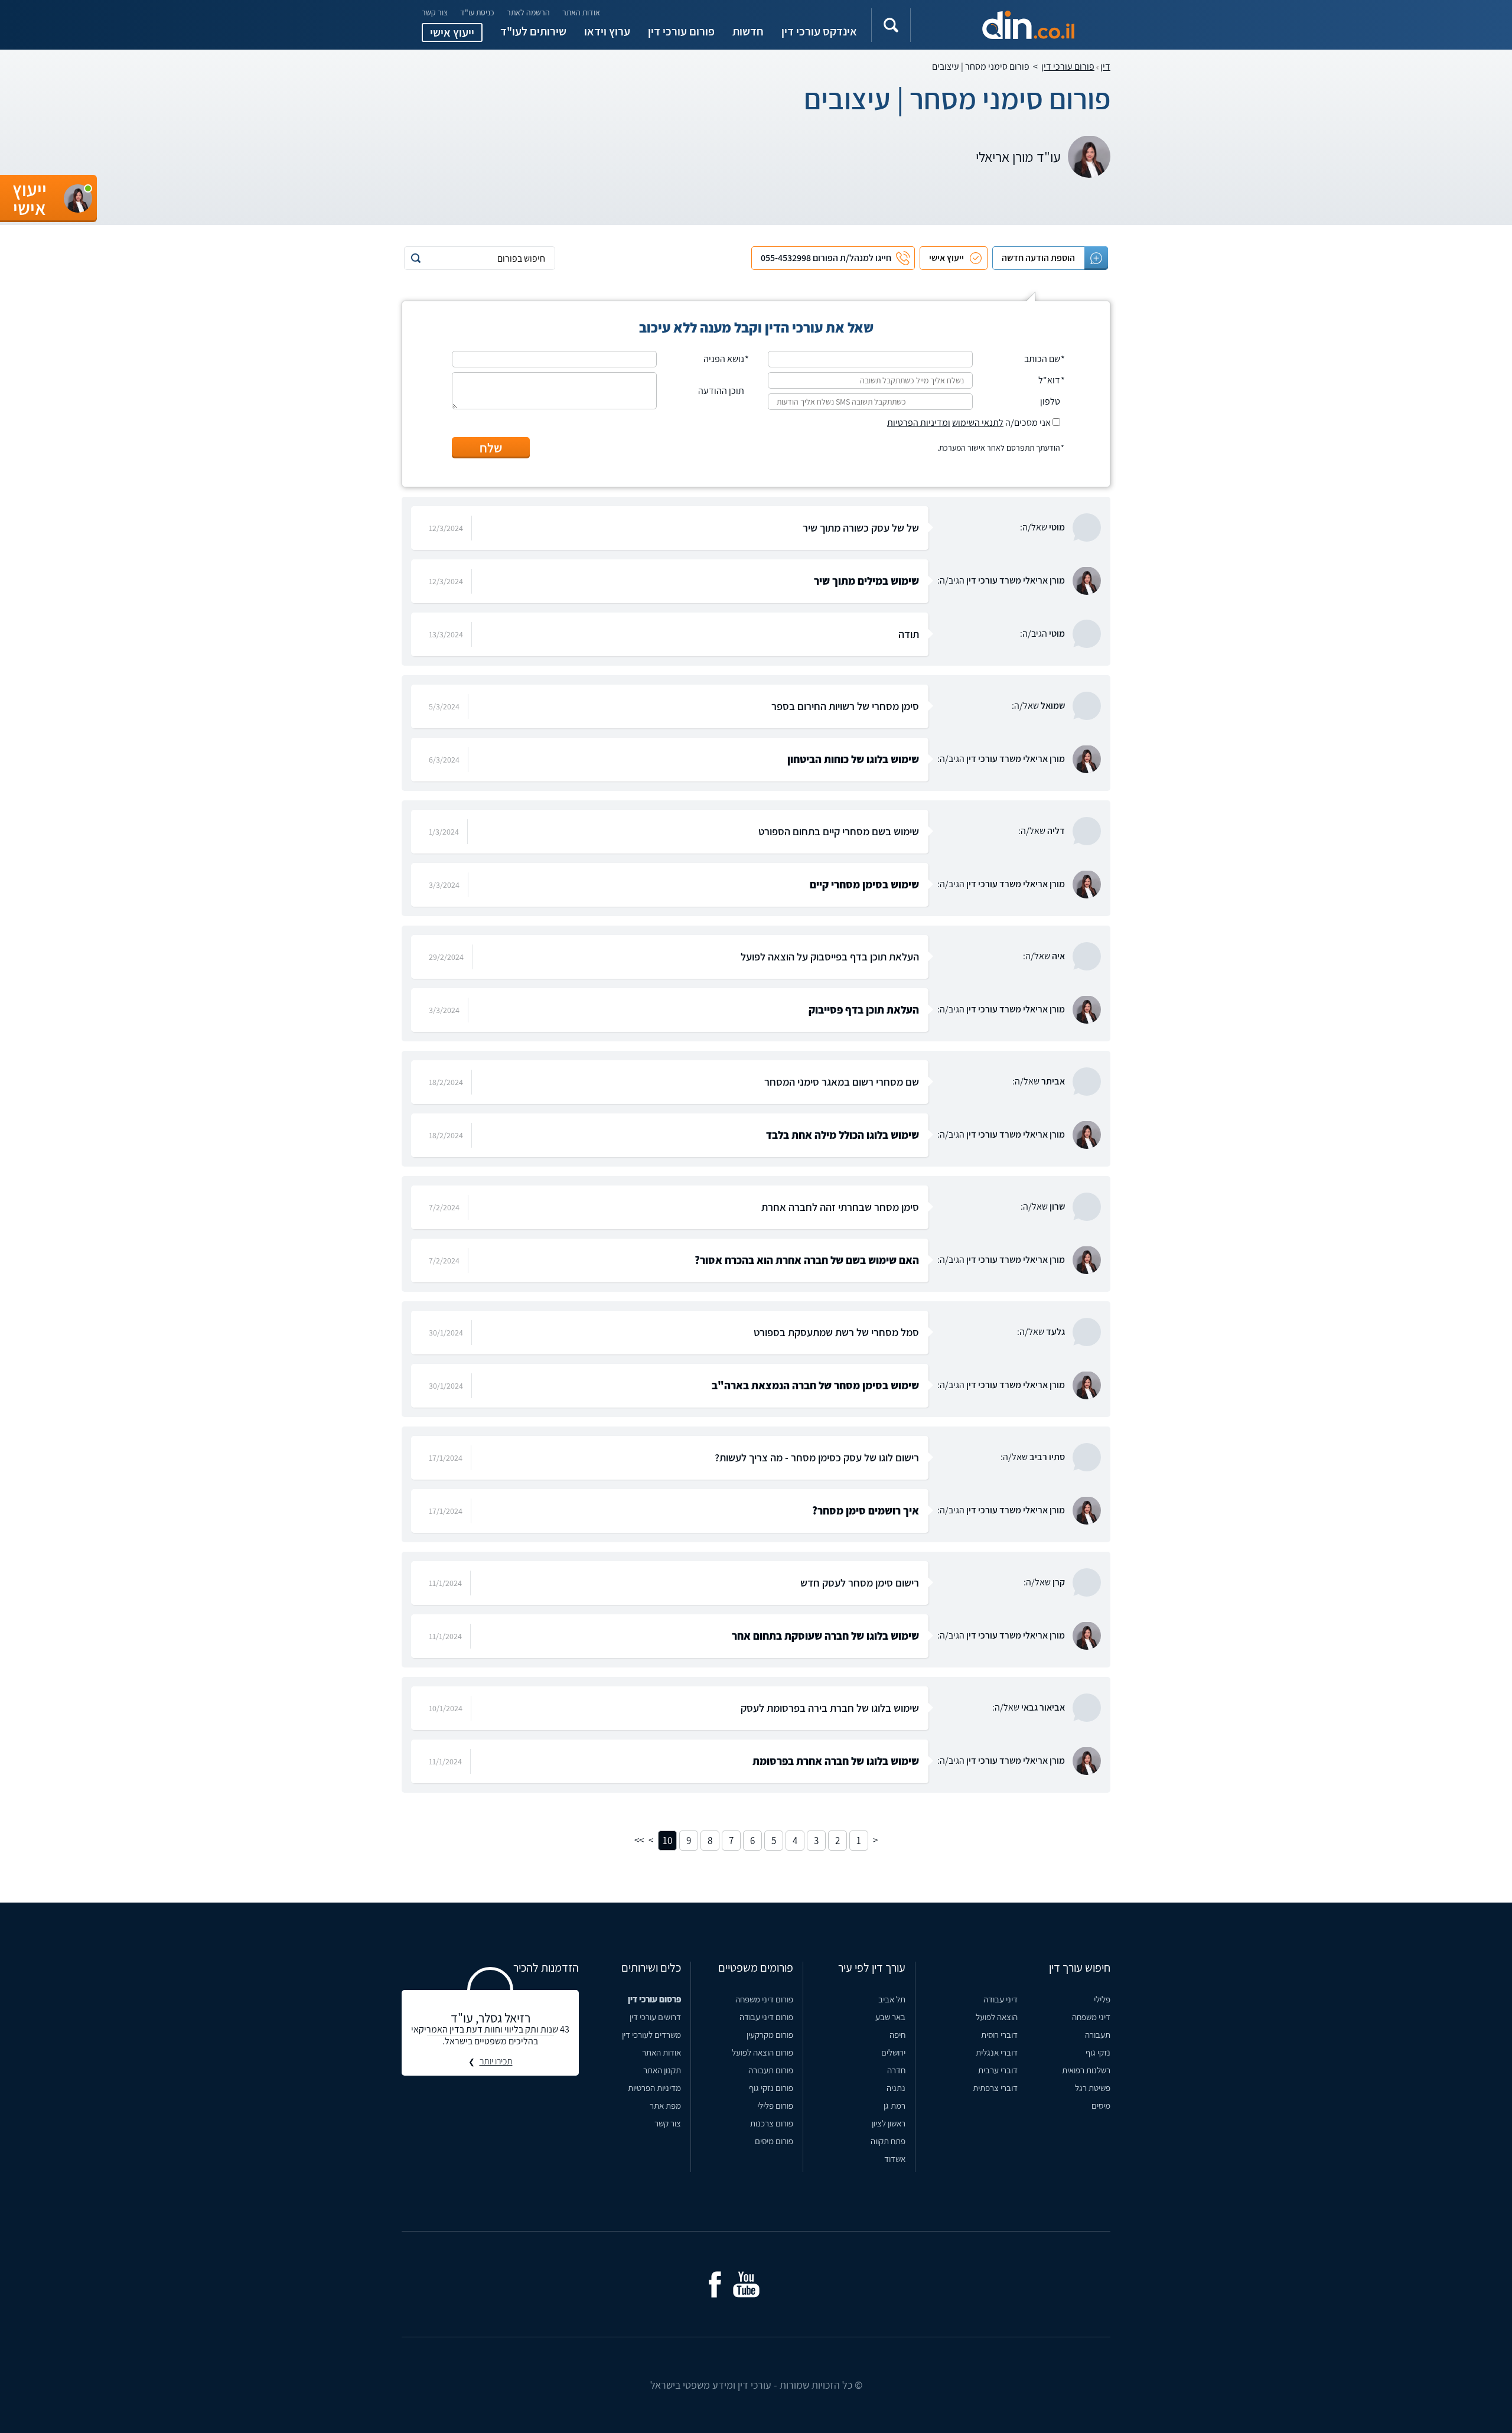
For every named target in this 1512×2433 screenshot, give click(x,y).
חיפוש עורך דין (1080, 1968)
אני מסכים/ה (970, 423)
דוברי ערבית (998, 2070)
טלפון (1050, 402)
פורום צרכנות (772, 2123)
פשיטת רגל (1093, 2088)
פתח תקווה (888, 2141)
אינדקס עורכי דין (819, 31)
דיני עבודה (1001, 1999)
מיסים (1101, 2105)
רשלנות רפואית (1086, 2070)
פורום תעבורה (771, 2070)
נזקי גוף (1098, 2052)
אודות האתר (581, 12)
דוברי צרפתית (995, 2088)
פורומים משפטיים (756, 1968)
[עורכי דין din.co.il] (1008, 25)
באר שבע (890, 2017)
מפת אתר (665, 2105)
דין (1105, 66)
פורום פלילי (775, 2105)
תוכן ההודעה (721, 391)
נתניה (896, 2088)
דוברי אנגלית (997, 2052)
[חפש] (416, 258)
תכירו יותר (496, 2061)
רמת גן (895, 2105)
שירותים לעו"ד (533, 31)
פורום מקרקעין (770, 2035)
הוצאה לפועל (997, 2017)
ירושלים (893, 2052)
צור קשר (435, 12)
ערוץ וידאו (607, 31)
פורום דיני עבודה (766, 2017)
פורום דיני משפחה (764, 1999)
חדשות (748, 31)
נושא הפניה (724, 359)
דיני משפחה (1091, 2017)
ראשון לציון (889, 2123)
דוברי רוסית (999, 2035)
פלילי (1102, 1999)
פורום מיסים (774, 2141)
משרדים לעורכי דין (651, 2035)
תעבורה (1098, 2035)
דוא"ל (1049, 380)
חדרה (896, 2070)
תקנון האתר (662, 2070)
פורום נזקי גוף (771, 2088)
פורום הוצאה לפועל (762, 2052)
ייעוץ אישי (452, 32)
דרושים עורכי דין (655, 2017)
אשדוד (895, 2159)
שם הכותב (1042, 359)
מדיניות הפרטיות (654, 2088)
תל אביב (892, 1999)
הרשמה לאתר (528, 12)
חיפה (897, 2035)
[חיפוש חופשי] (891, 25)
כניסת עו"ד (477, 12)
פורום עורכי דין (681, 31)
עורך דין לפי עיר (872, 1968)
